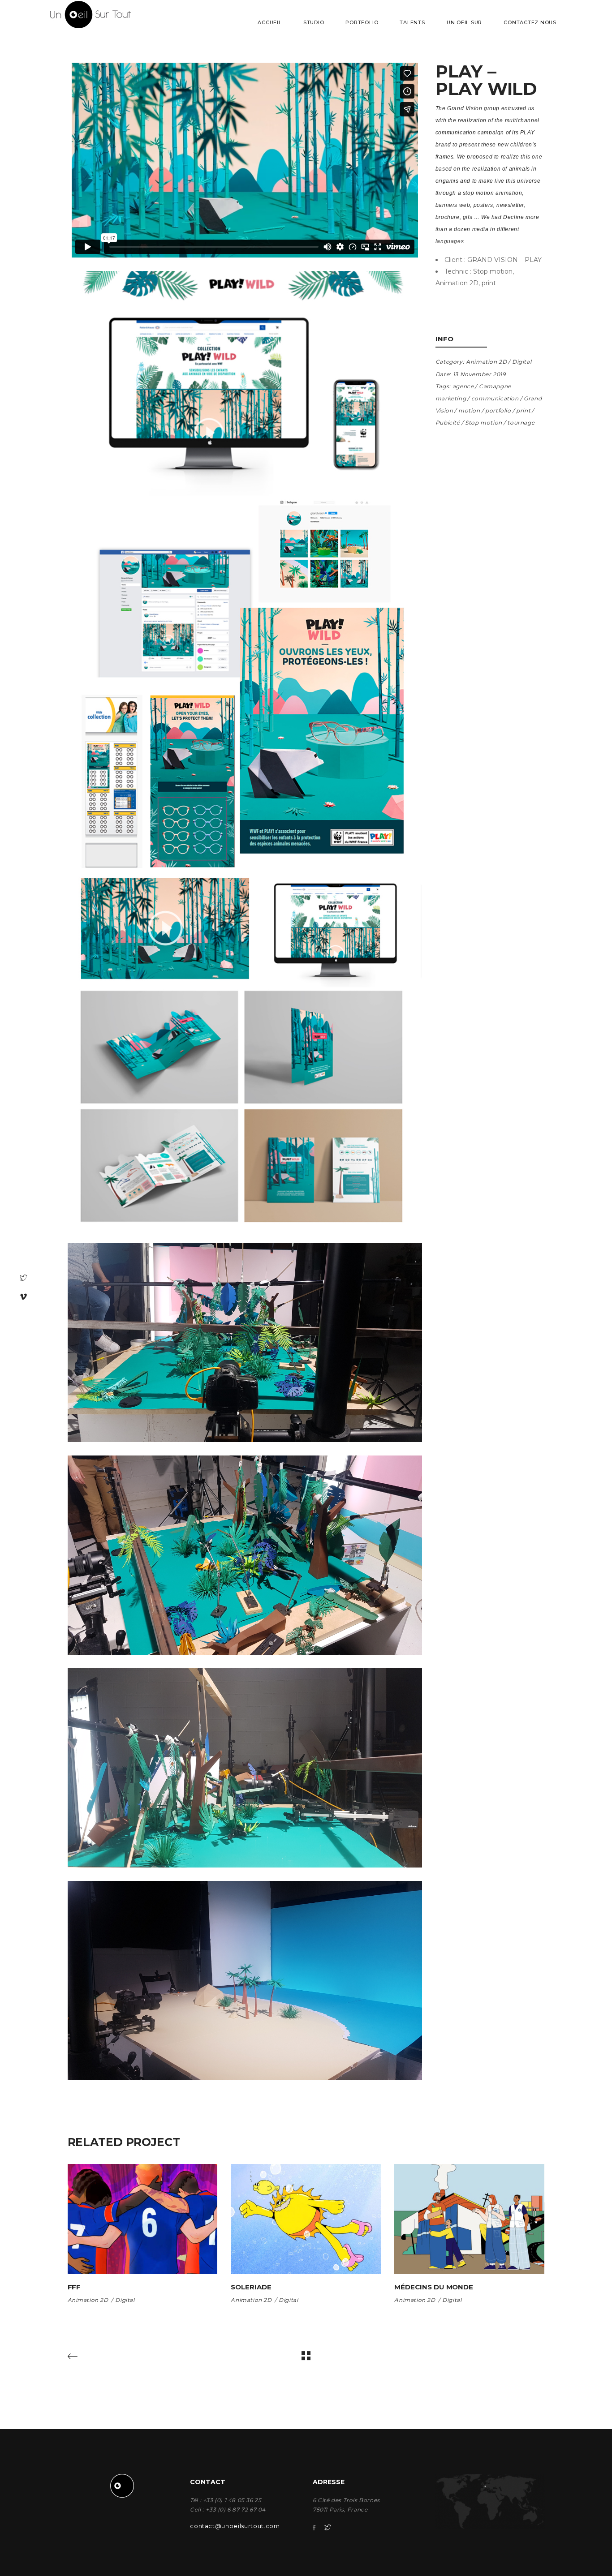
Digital (522, 362)
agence (463, 386)
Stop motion (484, 423)
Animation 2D (486, 362)
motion (469, 410)
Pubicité (448, 423)
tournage (521, 423)
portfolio (498, 410)
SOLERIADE (251, 2287)
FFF (74, 2287)
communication (495, 398)
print (523, 410)
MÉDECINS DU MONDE (434, 2287)
